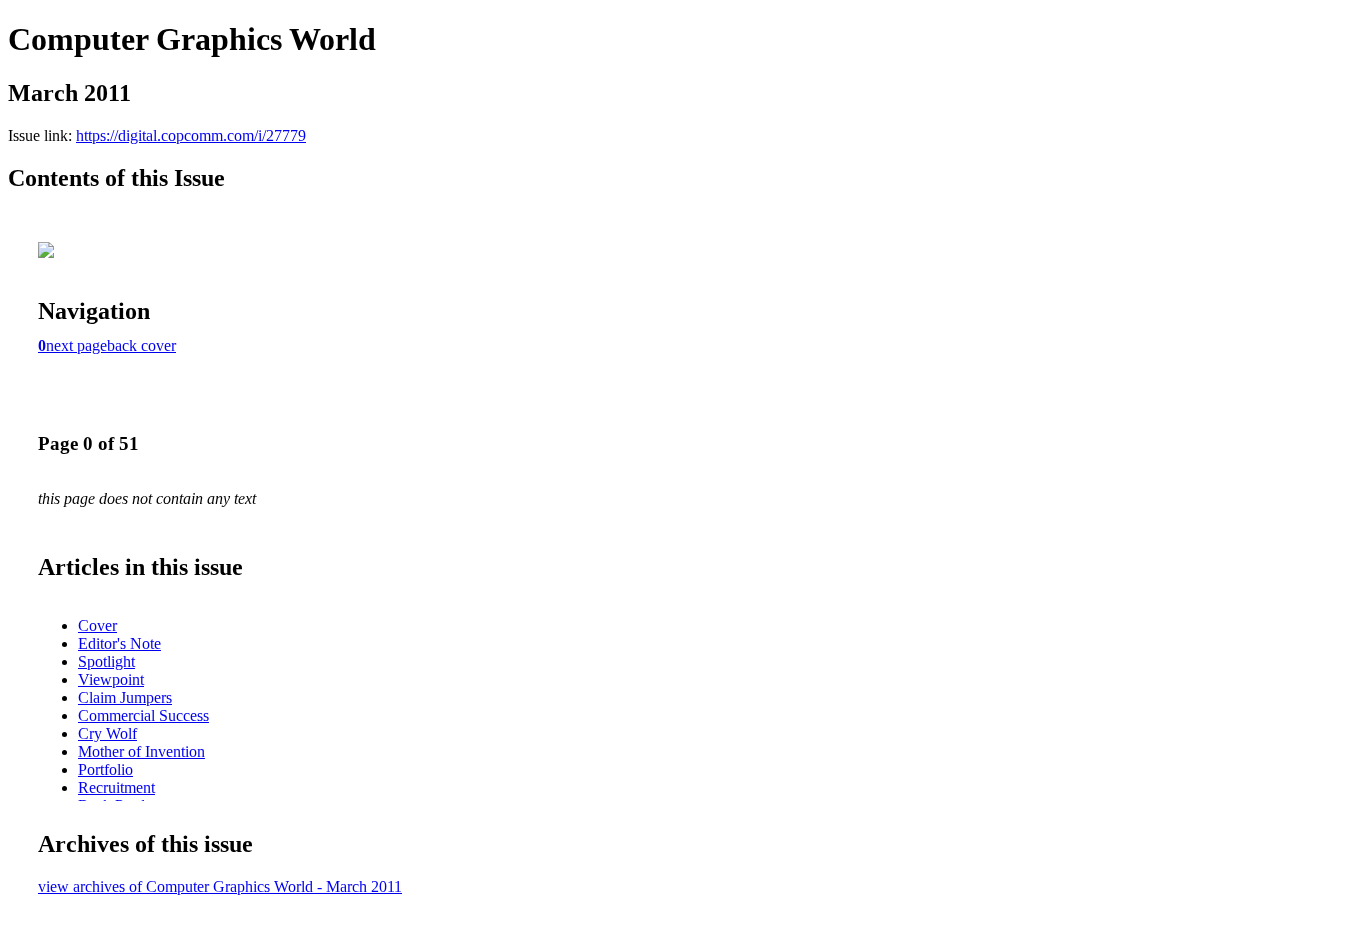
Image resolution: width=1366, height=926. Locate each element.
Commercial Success (143, 715)
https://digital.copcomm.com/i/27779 (191, 135)
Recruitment (116, 787)
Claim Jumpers (125, 697)
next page (76, 345)
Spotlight (106, 661)
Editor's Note (119, 643)
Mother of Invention (141, 751)
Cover (97, 625)
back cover (141, 345)
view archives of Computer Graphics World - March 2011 (220, 886)
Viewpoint (111, 679)
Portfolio (105, 769)
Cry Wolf (107, 733)
